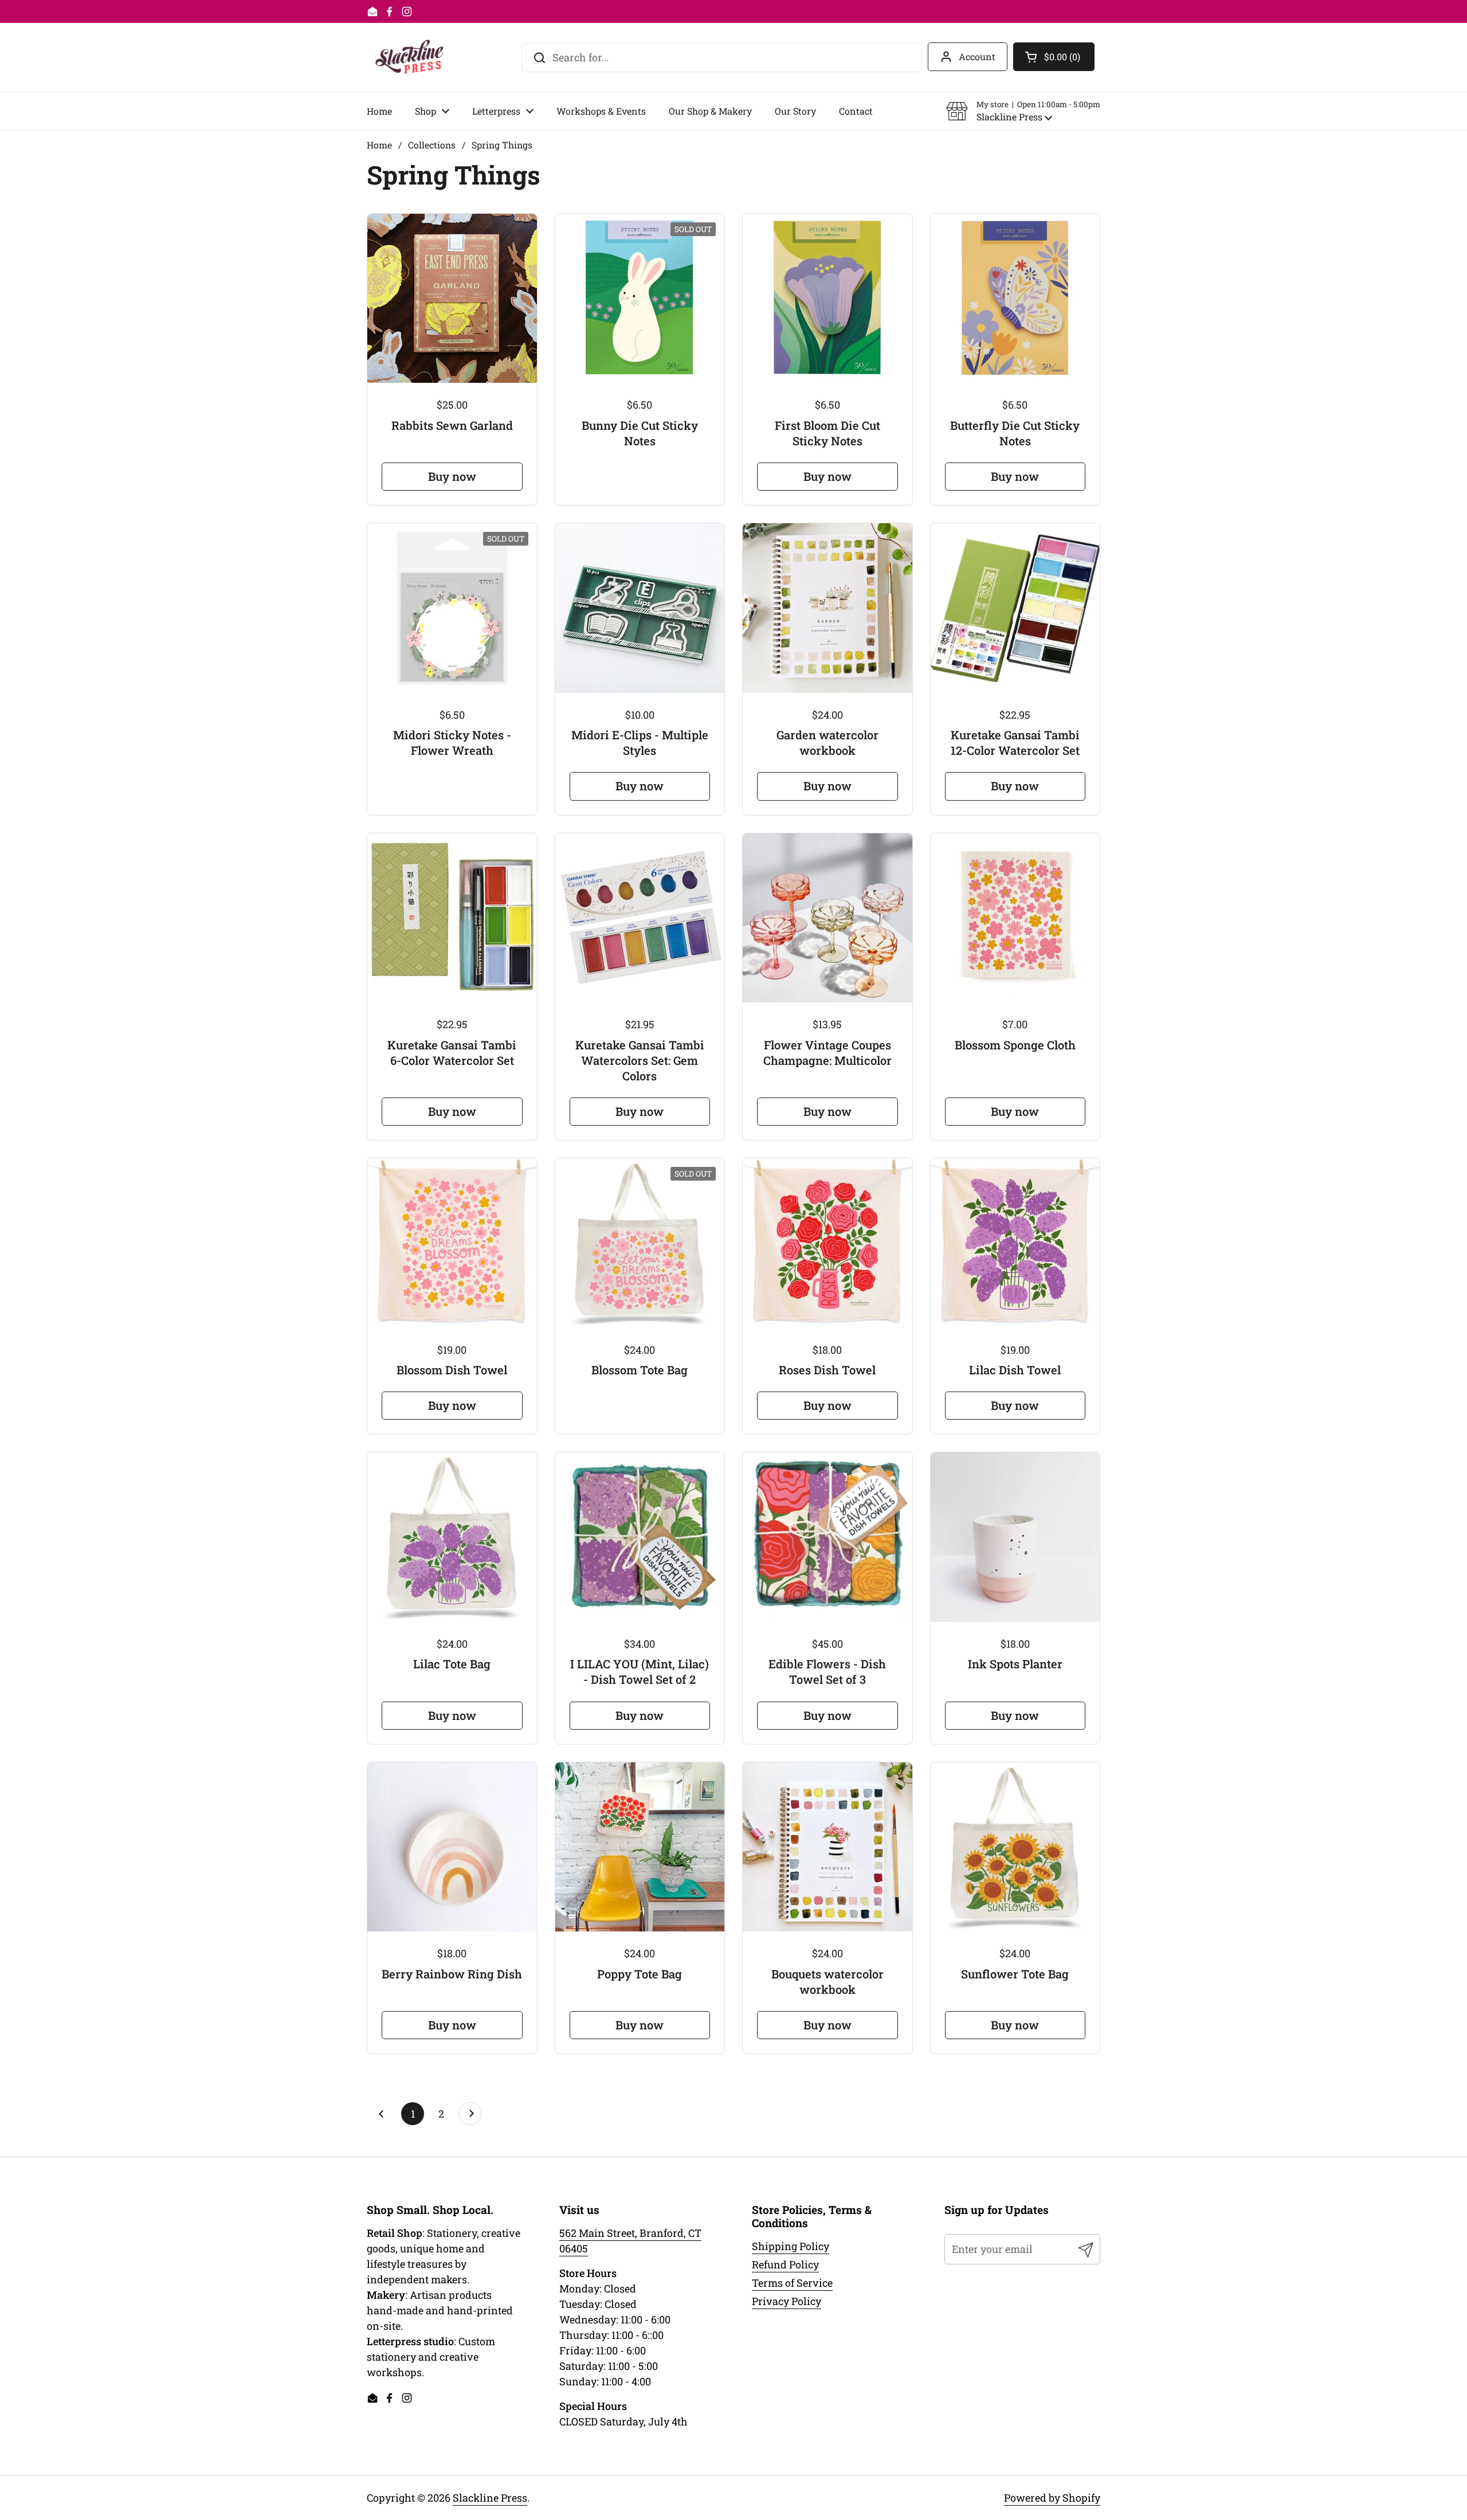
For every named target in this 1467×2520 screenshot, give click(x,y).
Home (379, 145)
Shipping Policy (791, 2246)
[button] (1023, 111)
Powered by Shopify (1052, 2498)
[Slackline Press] (409, 57)
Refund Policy (785, 2264)
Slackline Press (490, 2498)
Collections (432, 145)
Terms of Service (792, 2283)
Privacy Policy (787, 2301)
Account (977, 56)
